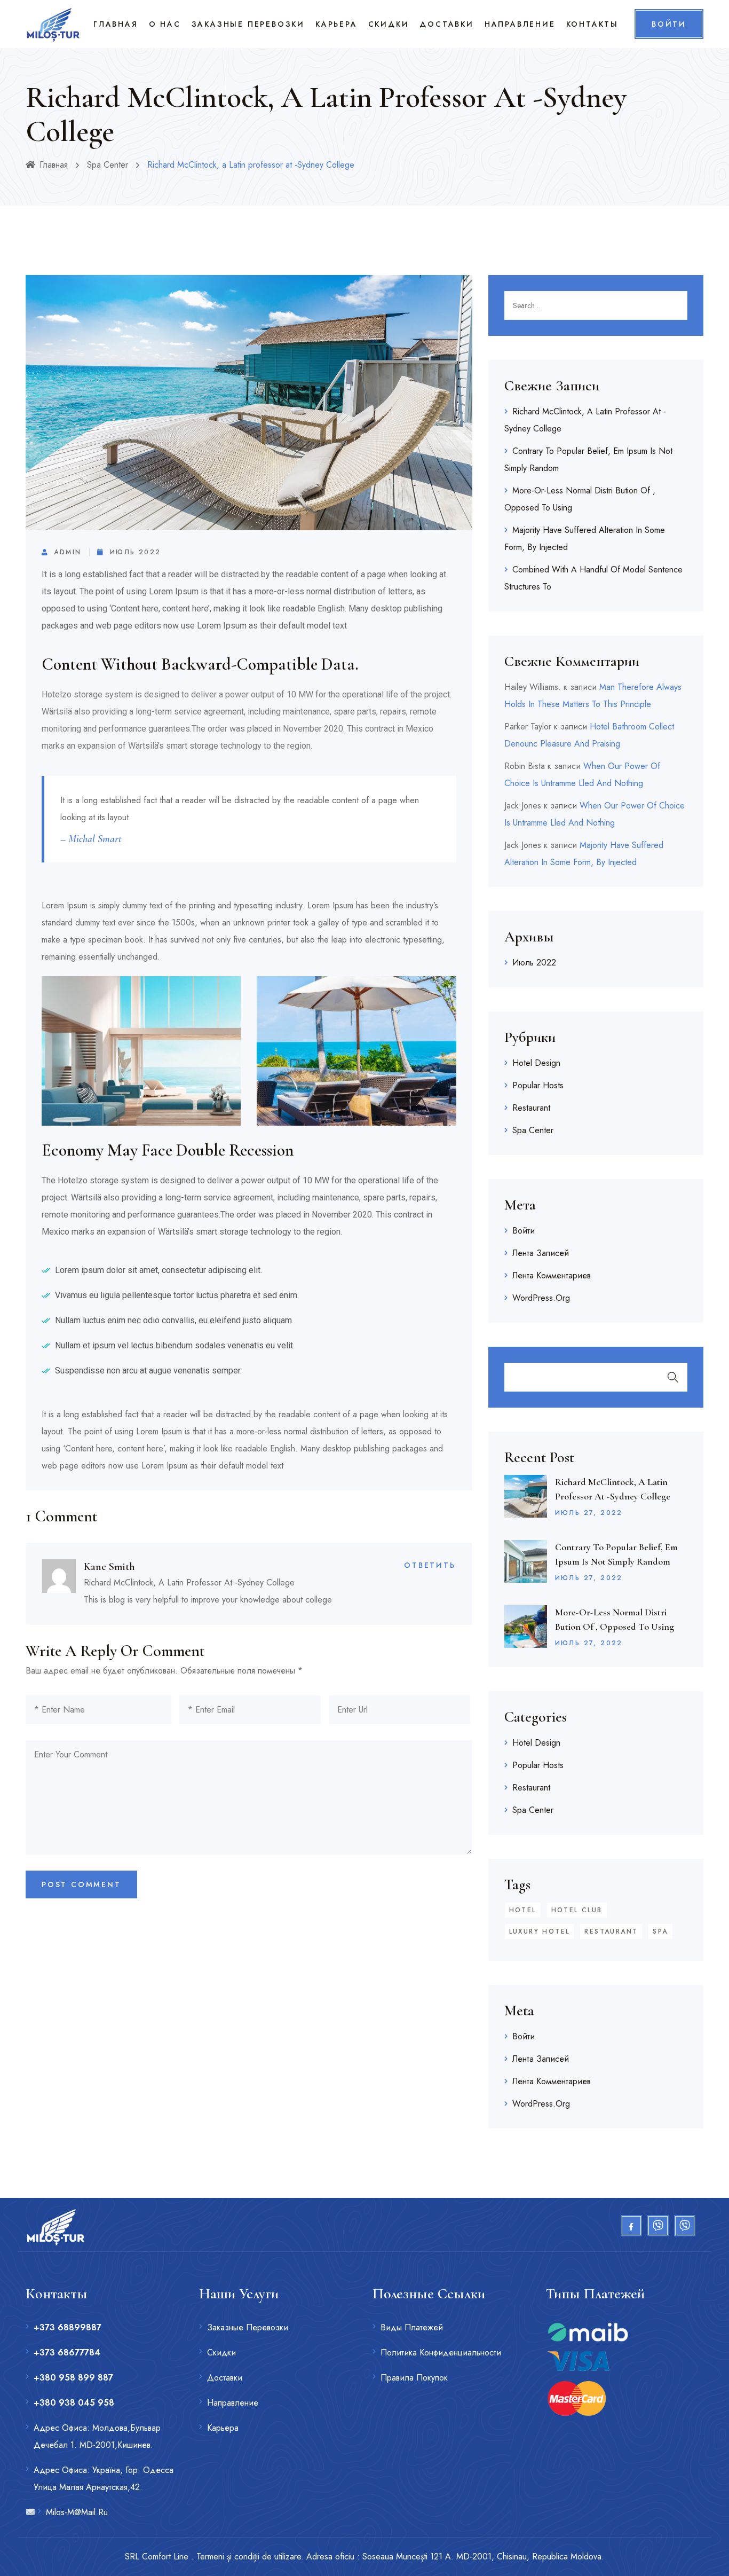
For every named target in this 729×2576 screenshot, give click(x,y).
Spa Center (108, 165)
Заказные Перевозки (248, 2327)
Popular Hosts (538, 1085)
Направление (520, 24)
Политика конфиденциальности (441, 2353)
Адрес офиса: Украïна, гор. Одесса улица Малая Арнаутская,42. (104, 2479)
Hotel (523, 1910)
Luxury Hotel (540, 1931)
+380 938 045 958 (74, 2403)
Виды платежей (412, 2327)
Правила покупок (414, 2378)
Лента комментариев (552, 1275)
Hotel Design (536, 1063)
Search (673, 1377)
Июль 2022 (135, 552)
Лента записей (541, 1253)
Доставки (446, 24)
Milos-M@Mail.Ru (77, 2512)
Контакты (592, 24)
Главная (116, 24)
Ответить (430, 1565)
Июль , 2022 (589, 1513)
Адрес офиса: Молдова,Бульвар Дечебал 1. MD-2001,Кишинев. (97, 2436)
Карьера (336, 24)
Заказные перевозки (248, 24)
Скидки (389, 24)
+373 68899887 (68, 2327)
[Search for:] (596, 305)
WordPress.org (541, 1298)
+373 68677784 (67, 2353)
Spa (660, 1931)
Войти (524, 1231)
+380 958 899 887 (73, 2378)
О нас (165, 24)
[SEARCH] (673, 305)
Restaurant (531, 1108)
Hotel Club (577, 1910)
